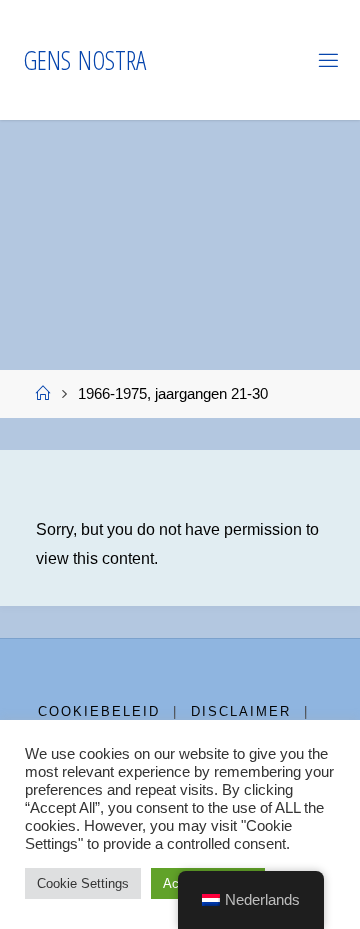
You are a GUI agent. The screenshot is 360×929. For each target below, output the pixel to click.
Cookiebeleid (99, 711)
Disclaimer (241, 711)
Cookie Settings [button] (83, 883)
